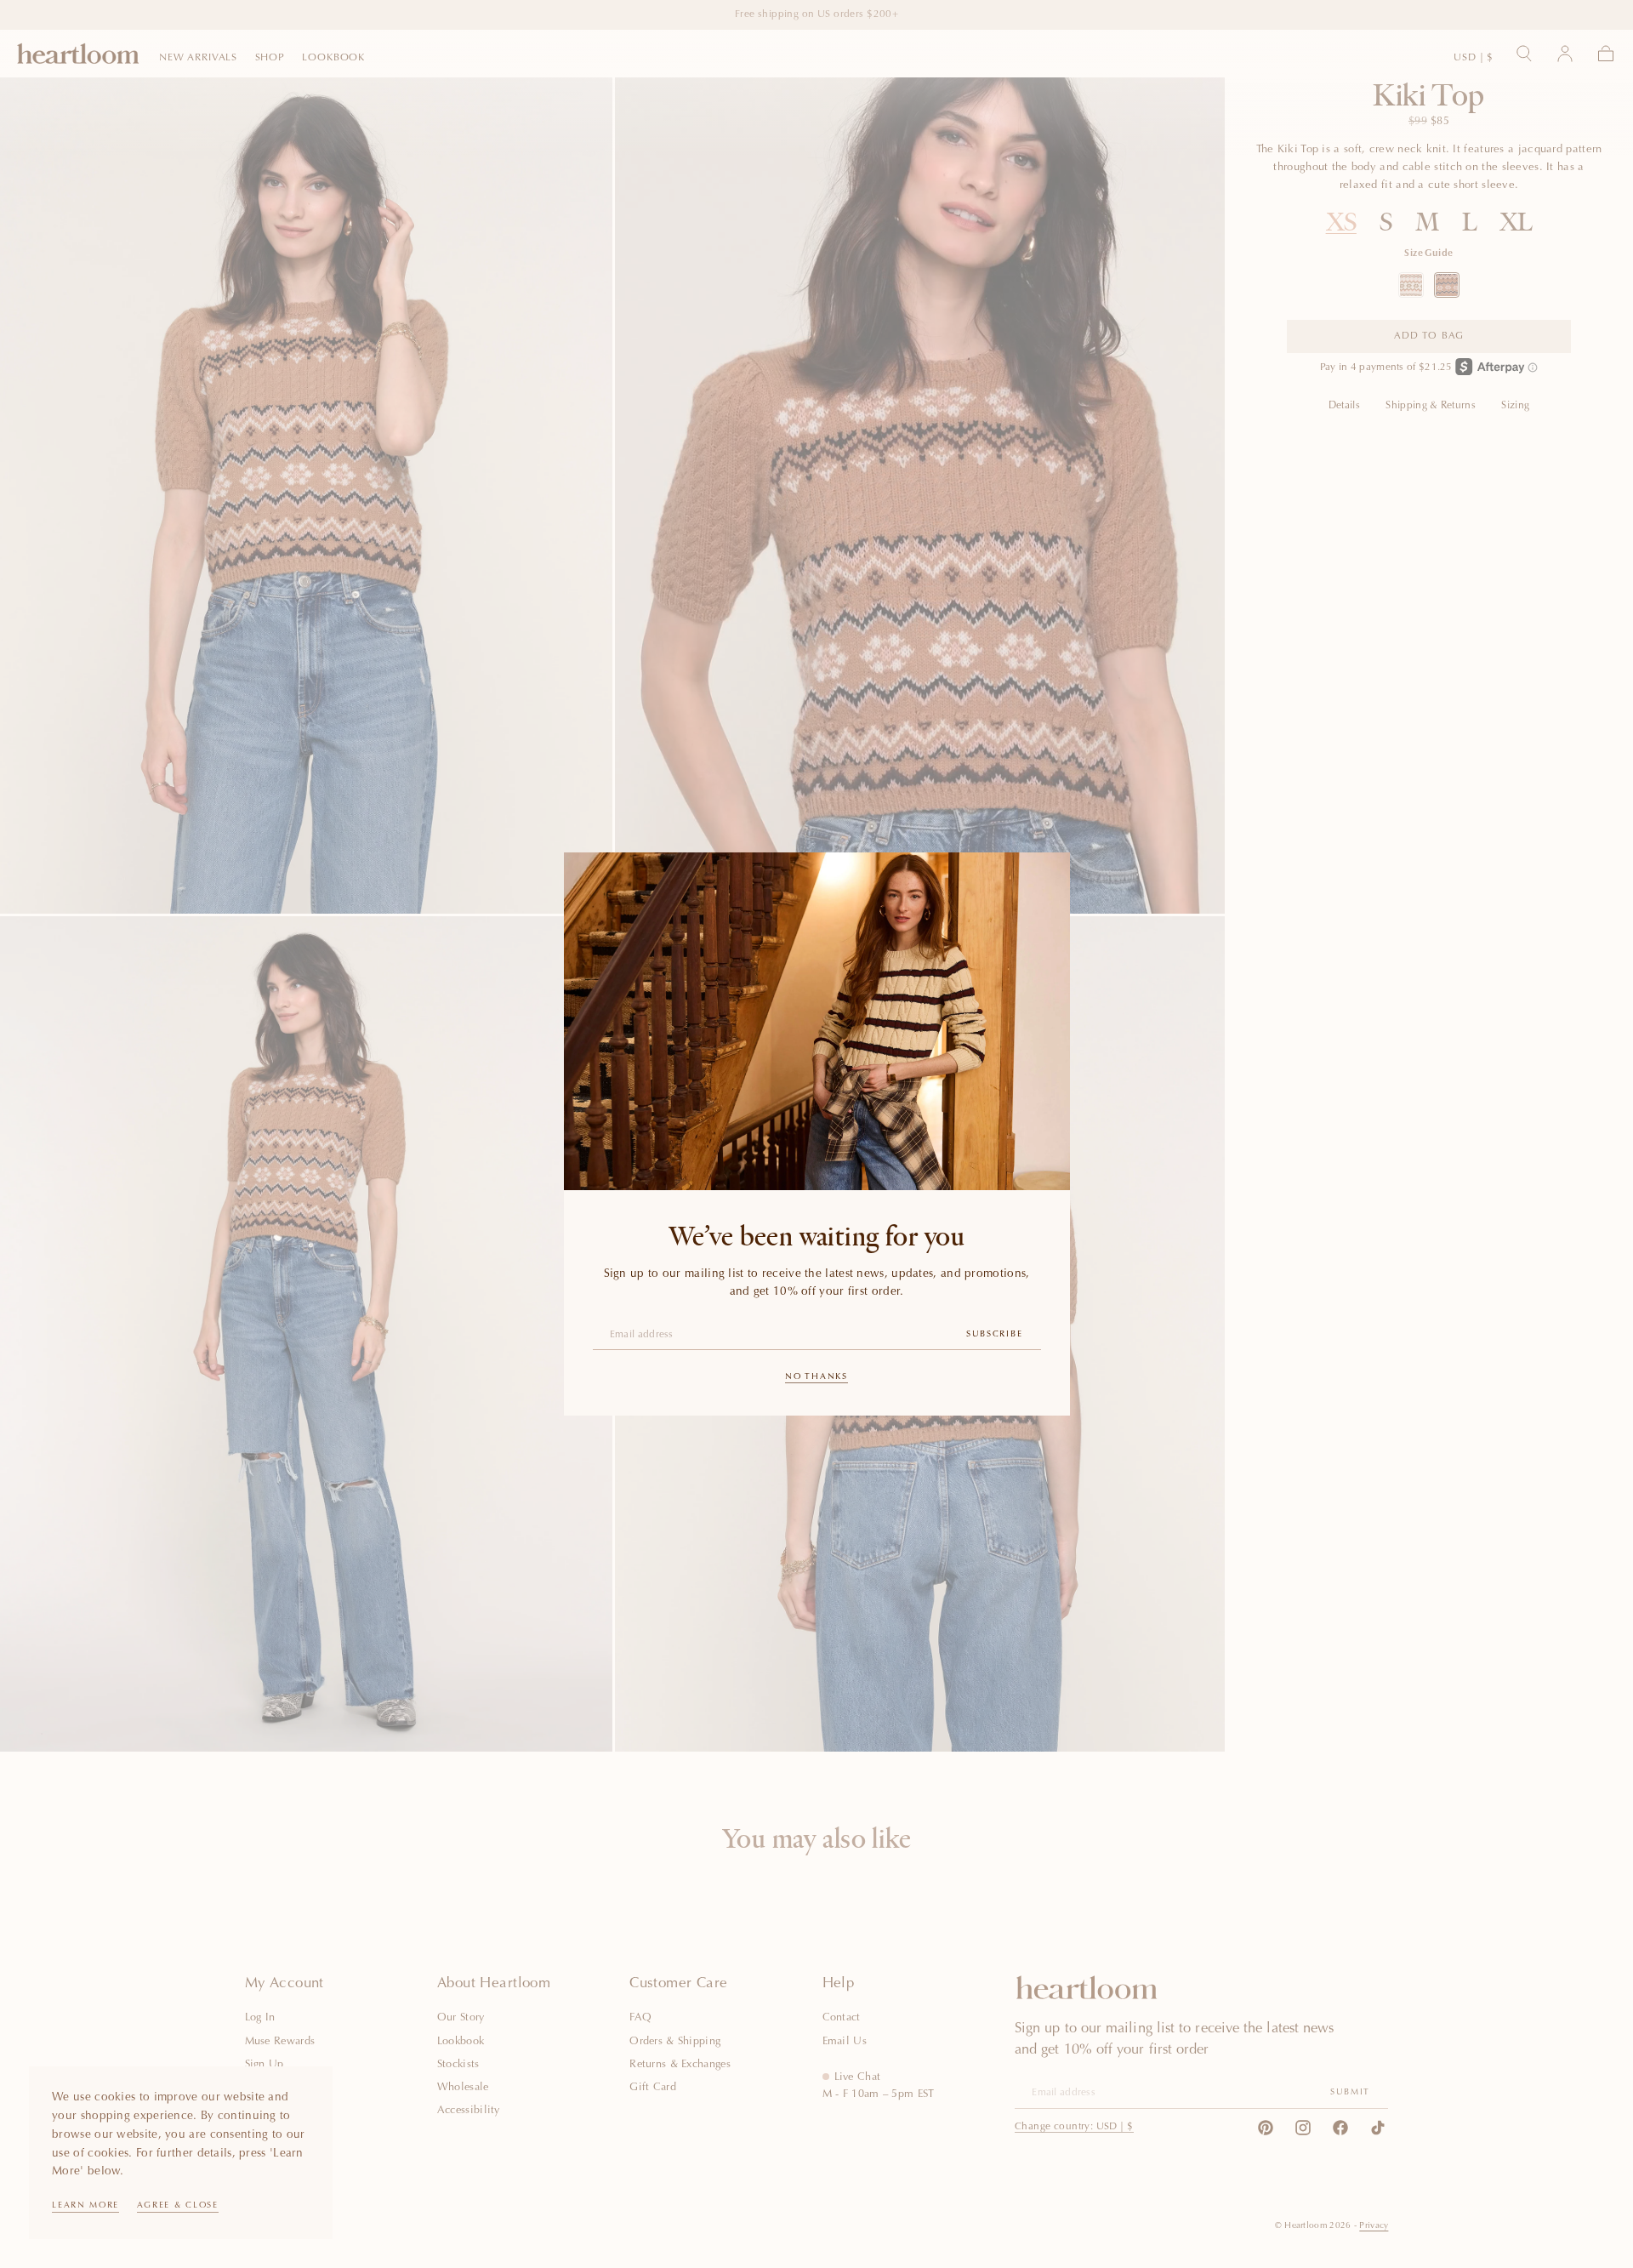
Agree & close (178, 2206)
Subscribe (994, 1335)
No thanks (816, 1377)
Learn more (85, 2206)
